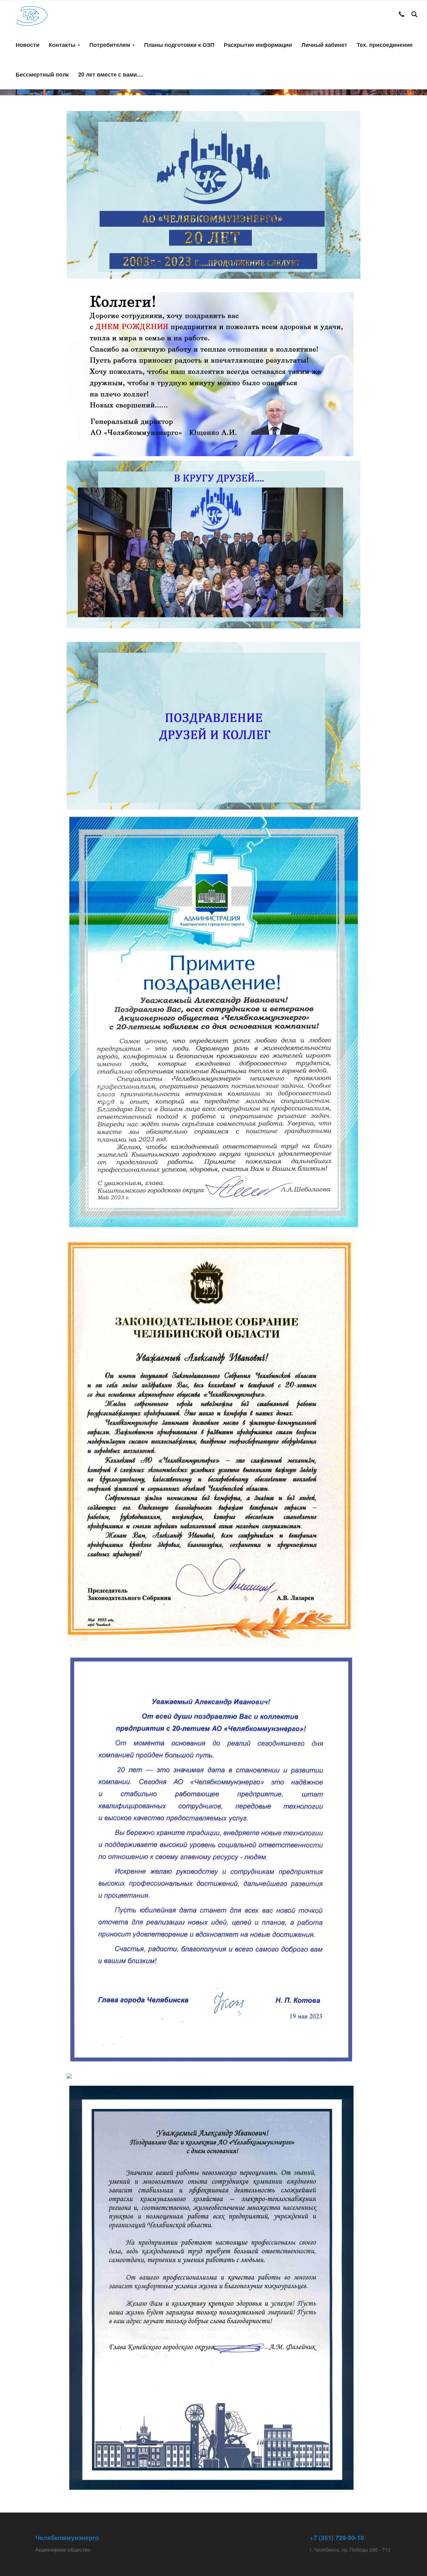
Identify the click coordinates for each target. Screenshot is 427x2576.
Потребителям (111, 45)
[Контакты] (402, 15)
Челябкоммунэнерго (67, 2537)
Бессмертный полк (42, 74)
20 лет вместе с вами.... (111, 74)
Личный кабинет (324, 45)
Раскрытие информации (258, 45)
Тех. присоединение (385, 45)
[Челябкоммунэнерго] (32, 15)
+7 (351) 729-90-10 (337, 2537)
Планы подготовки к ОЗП (179, 45)
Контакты (63, 45)
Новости (28, 45)
